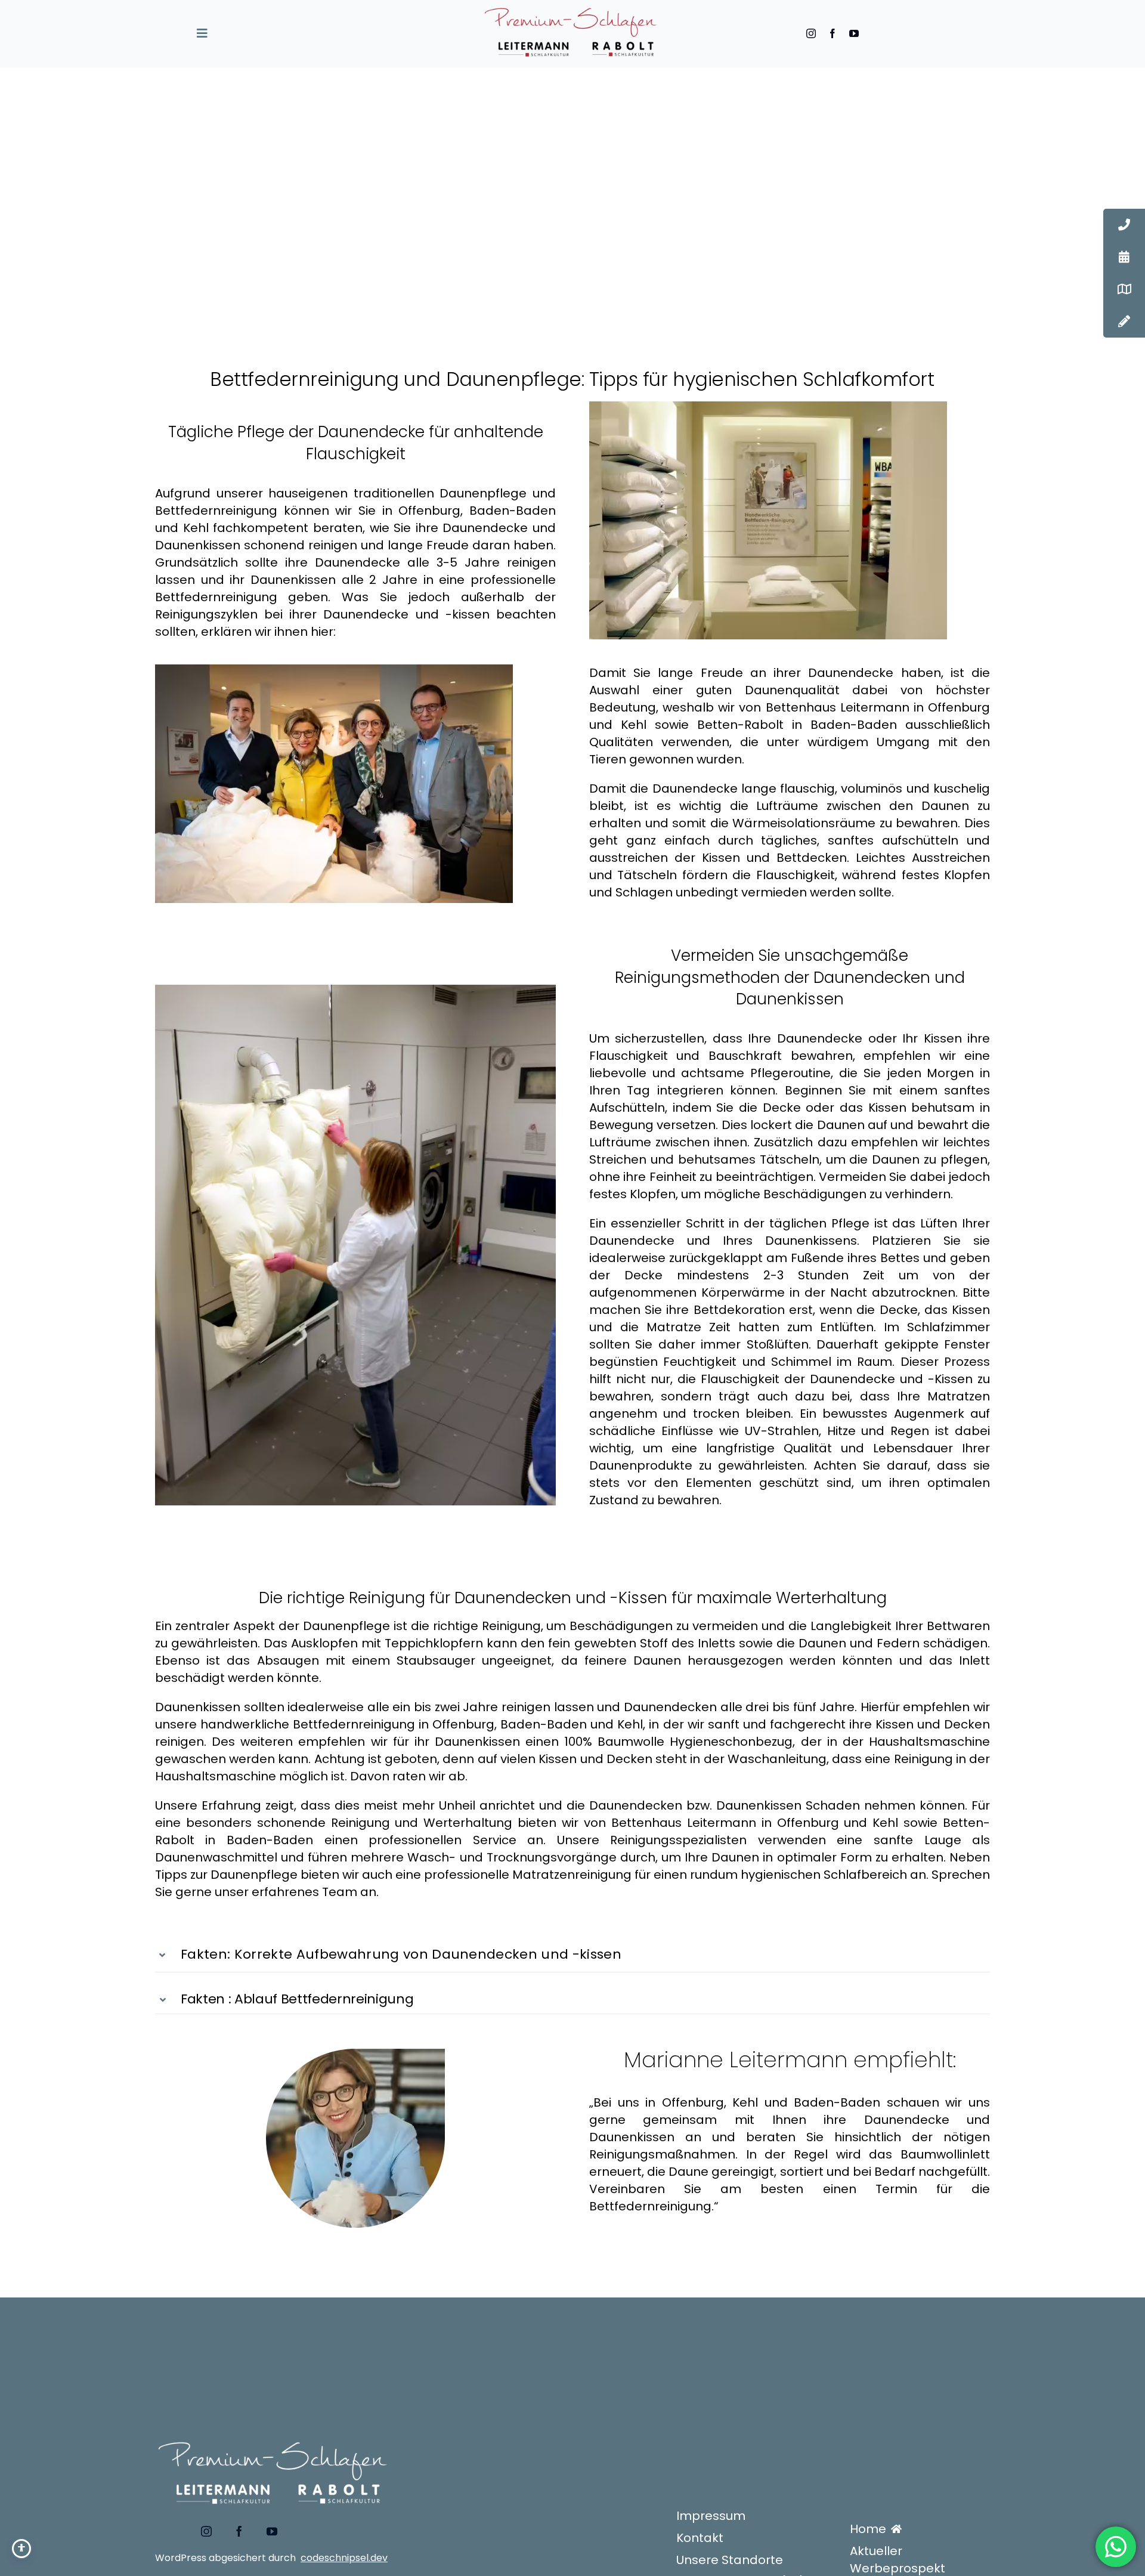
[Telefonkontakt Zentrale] (1124, 225)
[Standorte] (1124, 289)
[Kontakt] (1124, 321)
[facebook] (833, 33)
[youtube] (854, 33)
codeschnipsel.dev (344, 2558)
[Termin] (1124, 257)
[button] (572, 1954)
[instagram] (811, 33)
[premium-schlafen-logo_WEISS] (274, 2432)
